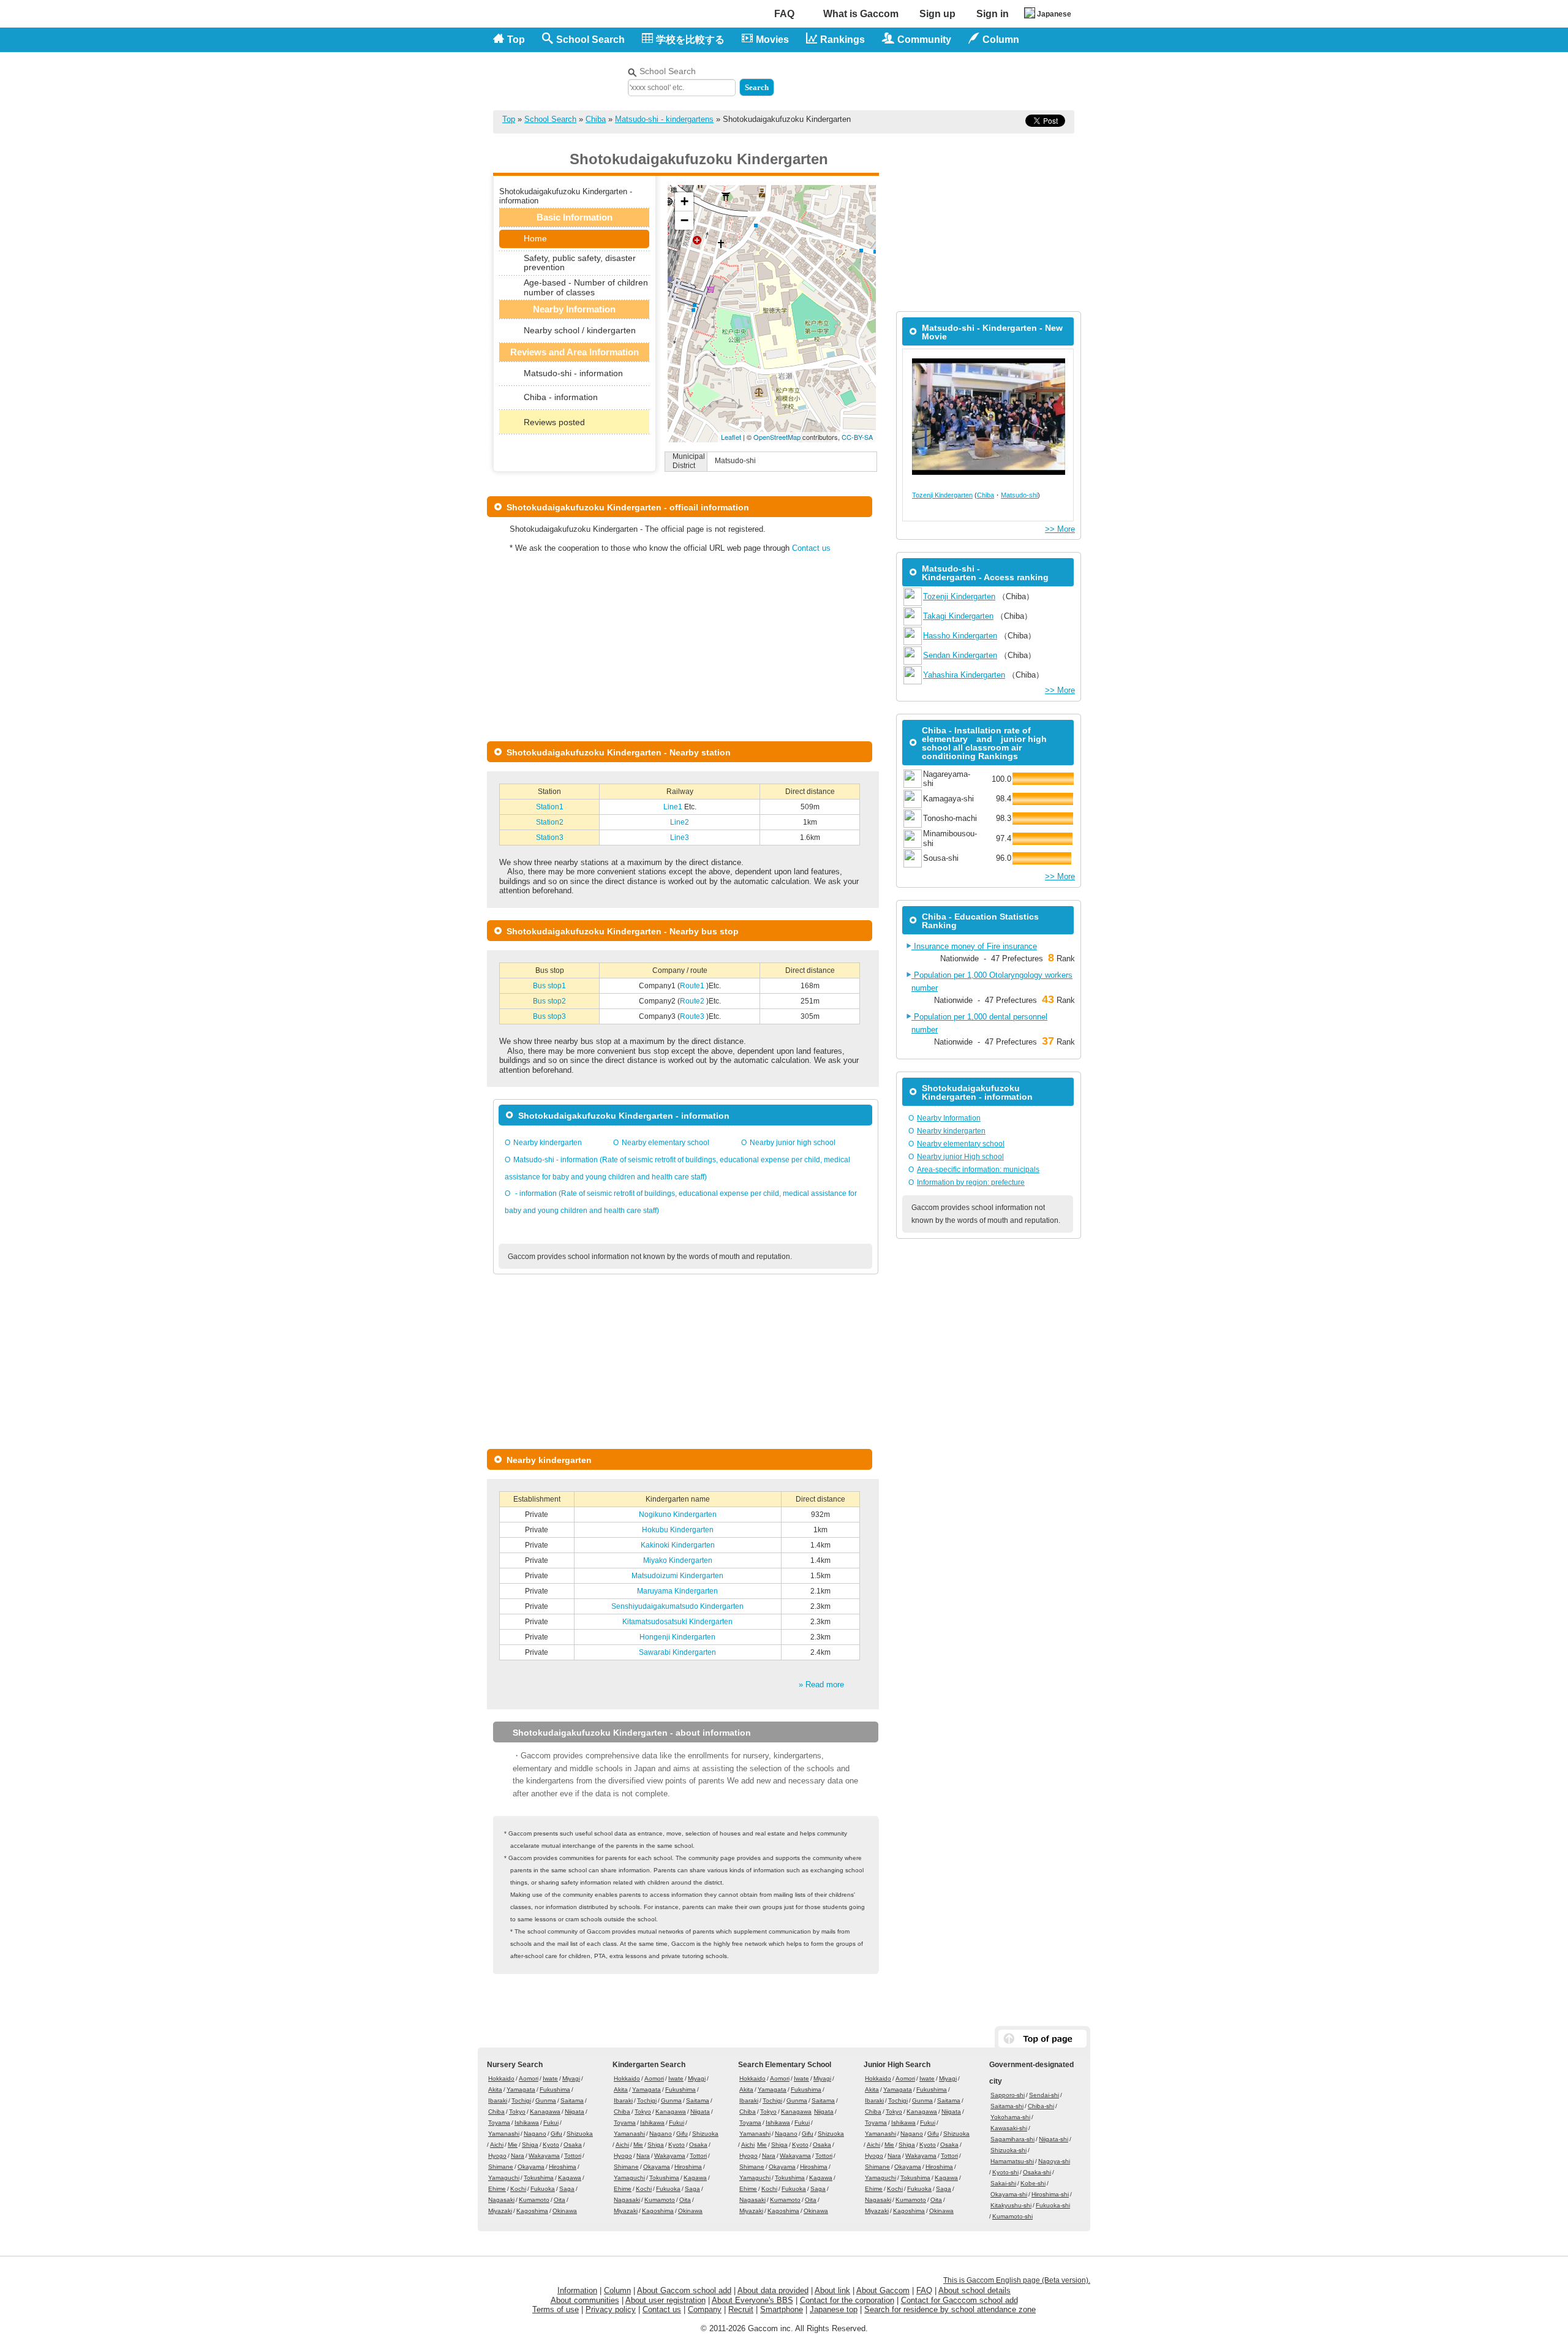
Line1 (674, 807)
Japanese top (834, 2309)
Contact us (811, 548)
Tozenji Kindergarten (942, 495)
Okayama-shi (1009, 2194)
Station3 (550, 838)
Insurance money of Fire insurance (974, 946)
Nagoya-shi (1054, 2161)
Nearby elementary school (665, 1143)
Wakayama (544, 2156)
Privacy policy (611, 2309)
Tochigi (521, 2101)
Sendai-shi (1044, 2095)
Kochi (518, 2189)
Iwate (550, 2078)
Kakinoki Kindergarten (678, 1545)
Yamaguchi (504, 2178)
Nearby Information (949, 1118)
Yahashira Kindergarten (964, 675)
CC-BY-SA (857, 437)
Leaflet (731, 437)
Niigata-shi (1053, 2139)
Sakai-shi (1003, 2183)
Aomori (529, 2078)
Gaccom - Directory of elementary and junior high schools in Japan (557, 74)
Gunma (546, 2101)
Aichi (497, 2145)
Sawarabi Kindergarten (677, 1652)
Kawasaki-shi (1009, 2128)
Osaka (573, 2145)
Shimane (501, 2167)
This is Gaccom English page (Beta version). (1017, 2280)
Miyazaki (500, 2211)
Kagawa (570, 2178)
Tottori (573, 2156)
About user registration (665, 2300)
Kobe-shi (1033, 2183)
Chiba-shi (1041, 2106)
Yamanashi (504, 2134)
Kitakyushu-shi (1011, 2205)
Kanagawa (545, 2112)
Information (577, 2290)
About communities (585, 2300)
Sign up (937, 14)
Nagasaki (501, 2200)
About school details (974, 2290)
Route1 (693, 986)
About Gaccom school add (684, 2290)
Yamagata (521, 2089)
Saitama (572, 2101)
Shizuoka (580, 2134)
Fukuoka (543, 2189)
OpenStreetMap (777, 437)
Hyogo (497, 2156)
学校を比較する (690, 40)
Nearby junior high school (793, 1143)
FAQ (784, 14)
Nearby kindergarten (548, 1143)
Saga (567, 2189)
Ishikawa (527, 2123)
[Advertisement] (932, 78)
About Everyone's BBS (752, 2300)
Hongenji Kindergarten (677, 1637)
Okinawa (565, 2211)
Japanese (1054, 14)
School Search (590, 40)
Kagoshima (532, 2211)
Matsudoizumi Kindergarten (677, 1576)
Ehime (497, 2189)
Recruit (741, 2309)
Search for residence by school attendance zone (950, 2309)
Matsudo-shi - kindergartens (664, 119)
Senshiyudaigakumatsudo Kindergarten (677, 1606)
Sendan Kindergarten (960, 655)
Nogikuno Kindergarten (678, 1514)
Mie (513, 2145)
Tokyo (517, 2112)
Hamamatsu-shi (1012, 2161)
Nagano (535, 2134)
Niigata (575, 2112)
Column (617, 2290)
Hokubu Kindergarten (678, 1530)
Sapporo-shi (1008, 2095)
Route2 (693, 1001)
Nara (518, 2156)
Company (705, 2309)
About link (832, 2290)
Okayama (531, 2167)
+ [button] (684, 201)
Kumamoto (534, 2200)
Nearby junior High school (960, 1157)
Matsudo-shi (1019, 495)
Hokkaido (501, 2078)
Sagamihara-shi (1012, 2139)
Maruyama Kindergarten (677, 1591)
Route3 (693, 1016)
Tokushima (539, 2178)
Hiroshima (563, 2167)
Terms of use (556, 2309)
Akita (495, 2089)
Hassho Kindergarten (960, 636)
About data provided (773, 2290)
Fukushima (555, 2089)
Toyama (499, 2123)
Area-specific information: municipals (978, 1170)
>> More (1060, 529)
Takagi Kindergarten (958, 616)
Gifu (556, 2134)
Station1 (550, 807)
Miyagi (571, 2078)
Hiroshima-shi (1050, 2194)
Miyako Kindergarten (678, 1560)
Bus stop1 (549, 986)
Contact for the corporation (847, 2300)
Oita (560, 2200)
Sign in (993, 14)
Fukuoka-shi (1053, 2205)
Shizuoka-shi (1008, 2150)
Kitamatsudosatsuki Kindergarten (677, 1622)
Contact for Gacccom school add (959, 2300)
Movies (772, 40)
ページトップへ (1042, 2039)
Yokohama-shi (1010, 2117)
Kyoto (551, 2145)
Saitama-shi (1007, 2106)
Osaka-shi (1037, 2172)
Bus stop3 (549, 1016)
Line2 (680, 822)
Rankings (842, 40)
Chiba (596, 119)
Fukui (551, 2123)
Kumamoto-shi (1012, 2216)
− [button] (684, 220)
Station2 (550, 822)
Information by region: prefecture (971, 1182)
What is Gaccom (861, 14)
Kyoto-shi (1005, 2172)
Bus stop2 (549, 1001)
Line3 (680, 838)
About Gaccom (883, 2290)
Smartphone (782, 2309)
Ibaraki (498, 2101)
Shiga (530, 2145)
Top (516, 40)
